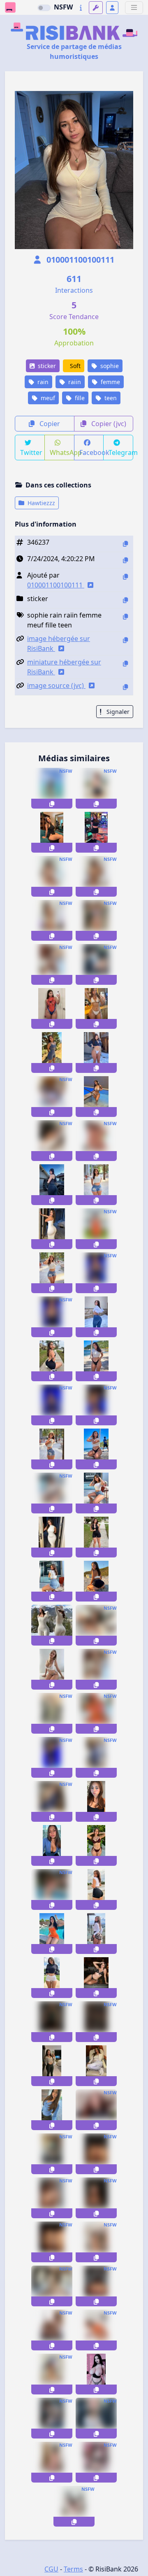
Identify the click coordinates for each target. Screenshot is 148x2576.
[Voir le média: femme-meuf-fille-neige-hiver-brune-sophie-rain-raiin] (96, 1053)
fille (79, 398)
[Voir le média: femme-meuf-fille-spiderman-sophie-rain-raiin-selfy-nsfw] (52, 1008)
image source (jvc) (56, 685)
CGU (51, 2569)
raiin (74, 382)
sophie (109, 366)
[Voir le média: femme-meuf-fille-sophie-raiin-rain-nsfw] (52, 964)
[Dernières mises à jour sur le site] (81, 8)
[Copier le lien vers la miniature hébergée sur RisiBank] (125, 663)
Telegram (121, 452)
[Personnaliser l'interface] (96, 8)
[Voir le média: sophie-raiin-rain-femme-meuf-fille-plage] (96, 1361)
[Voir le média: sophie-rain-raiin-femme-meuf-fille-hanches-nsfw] (52, 1229)
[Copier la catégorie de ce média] (125, 600)
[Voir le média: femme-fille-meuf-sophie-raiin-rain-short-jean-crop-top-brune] (96, 1185)
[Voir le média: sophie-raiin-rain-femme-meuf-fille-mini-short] (52, 1493)
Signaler (117, 712)
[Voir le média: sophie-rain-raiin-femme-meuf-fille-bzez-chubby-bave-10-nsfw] (52, 876)
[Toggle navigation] (134, 8)
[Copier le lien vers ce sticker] (52, 804)
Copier (49, 424)
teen (110, 398)
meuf (47, 398)
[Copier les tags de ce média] (125, 617)
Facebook (92, 452)
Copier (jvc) (108, 424)
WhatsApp (62, 452)
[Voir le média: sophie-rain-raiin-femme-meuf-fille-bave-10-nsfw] (52, 1053)
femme (110, 382)
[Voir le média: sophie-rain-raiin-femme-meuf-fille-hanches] (52, 1537)
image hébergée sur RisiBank (59, 643)
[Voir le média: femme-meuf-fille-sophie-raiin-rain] (96, 964)
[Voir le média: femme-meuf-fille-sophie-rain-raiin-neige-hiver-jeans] (96, 1317)
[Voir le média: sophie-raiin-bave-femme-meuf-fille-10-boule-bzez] (96, 1625)
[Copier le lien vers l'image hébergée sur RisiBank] (125, 640)
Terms (73, 2569)
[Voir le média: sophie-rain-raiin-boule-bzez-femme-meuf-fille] (96, 1581)
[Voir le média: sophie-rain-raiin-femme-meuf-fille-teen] (52, 788)
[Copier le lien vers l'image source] (125, 687)
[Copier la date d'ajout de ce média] (125, 560)
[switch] (44, 8)
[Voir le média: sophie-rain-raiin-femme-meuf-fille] (96, 1141)
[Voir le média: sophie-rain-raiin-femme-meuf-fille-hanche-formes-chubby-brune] (96, 1229)
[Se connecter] (112, 8)
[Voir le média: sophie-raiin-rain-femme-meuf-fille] (52, 1361)
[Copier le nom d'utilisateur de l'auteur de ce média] (125, 577)
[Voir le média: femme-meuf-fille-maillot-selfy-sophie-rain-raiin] (96, 1008)
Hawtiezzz (40, 503)
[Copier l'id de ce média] (125, 544)
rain (42, 382)
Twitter (31, 452)
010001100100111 (79, 260)
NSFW (63, 7)
